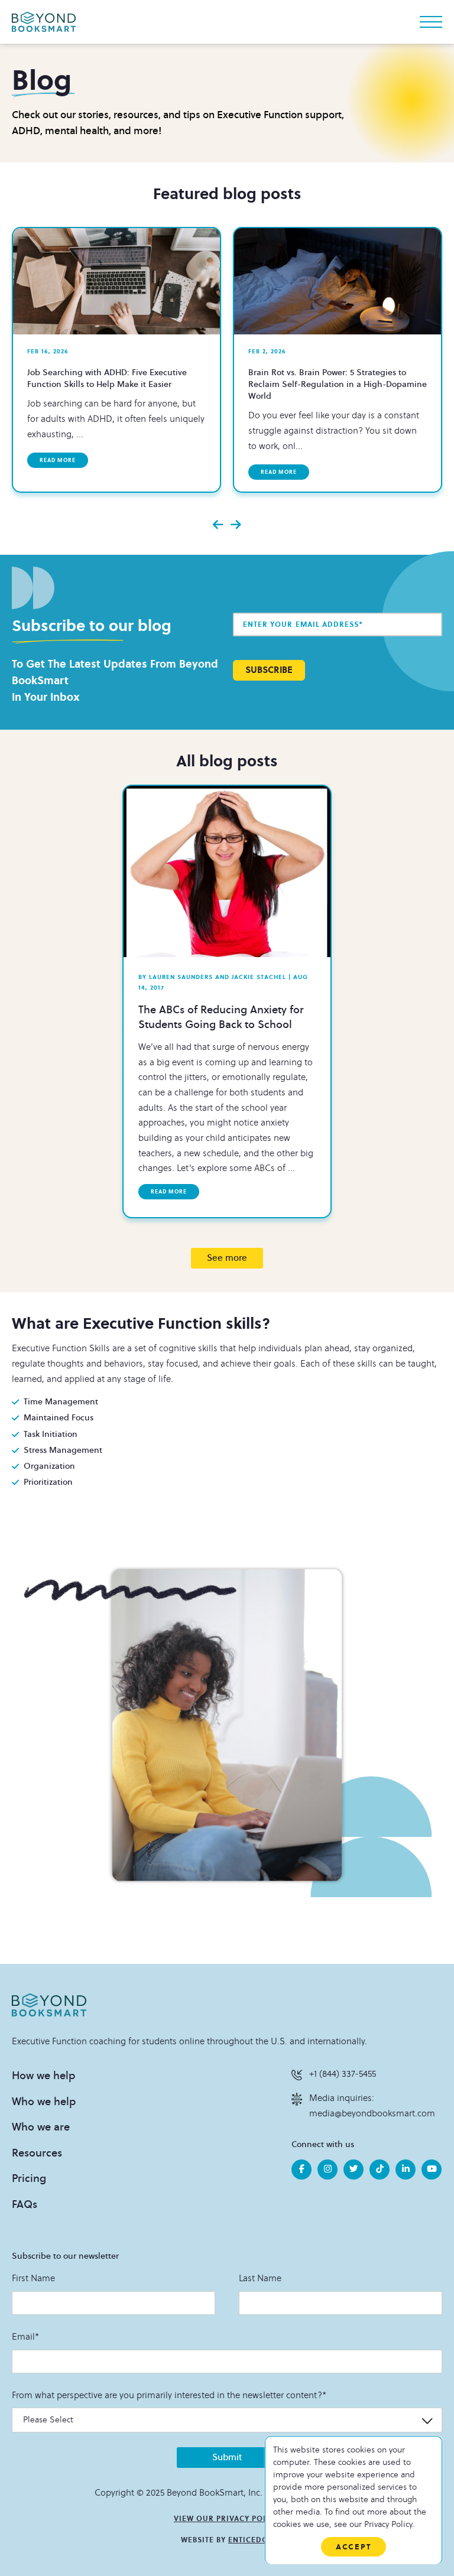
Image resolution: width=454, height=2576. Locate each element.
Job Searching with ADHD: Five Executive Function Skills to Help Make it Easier (107, 378)
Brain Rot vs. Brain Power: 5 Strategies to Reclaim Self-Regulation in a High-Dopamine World (338, 384)
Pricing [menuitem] (29, 2178)
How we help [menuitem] (43, 2076)
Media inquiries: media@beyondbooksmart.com (372, 2106)
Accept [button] (354, 2547)
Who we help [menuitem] (44, 2102)
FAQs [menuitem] (25, 2204)
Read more (58, 460)
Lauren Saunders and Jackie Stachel (212, 977)
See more (227, 1258)
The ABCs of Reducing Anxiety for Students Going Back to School (221, 1017)
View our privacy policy (227, 2519)
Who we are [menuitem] (41, 2127)
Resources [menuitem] (37, 2153)
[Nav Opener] (431, 22)
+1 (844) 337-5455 (343, 2074)
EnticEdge (251, 2540)
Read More (169, 1192)
